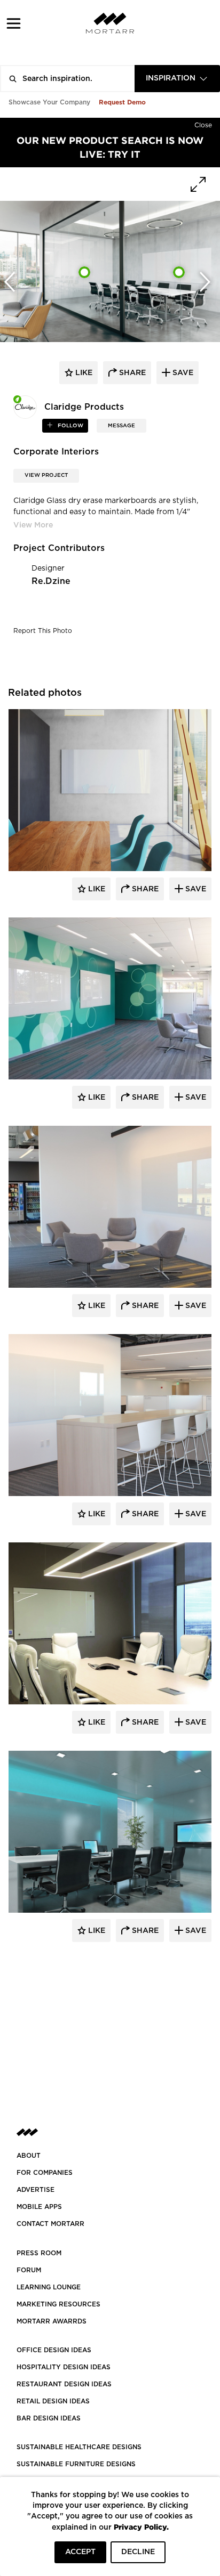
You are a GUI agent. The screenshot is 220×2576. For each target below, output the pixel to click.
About (29, 2156)
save (182, 373)
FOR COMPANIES (45, 2173)
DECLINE (138, 2552)
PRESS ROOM (39, 2253)
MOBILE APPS (39, 2207)
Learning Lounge (49, 2287)
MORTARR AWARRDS (52, 2321)
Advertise (36, 2190)
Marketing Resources (58, 2304)
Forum (29, 2270)
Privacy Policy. (141, 2527)
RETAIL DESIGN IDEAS (53, 2401)
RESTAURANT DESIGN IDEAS (64, 2384)
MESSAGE (121, 426)
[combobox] (177, 79)
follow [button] (70, 426)
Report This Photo (43, 631)
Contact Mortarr (50, 2224)
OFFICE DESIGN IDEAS (54, 2350)
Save (195, 889)
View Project (46, 475)
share (131, 373)
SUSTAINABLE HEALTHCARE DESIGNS (79, 2447)
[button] (14, 23)
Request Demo (122, 102)
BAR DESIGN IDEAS (49, 2418)
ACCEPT (80, 2552)
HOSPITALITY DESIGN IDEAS (64, 2367)
